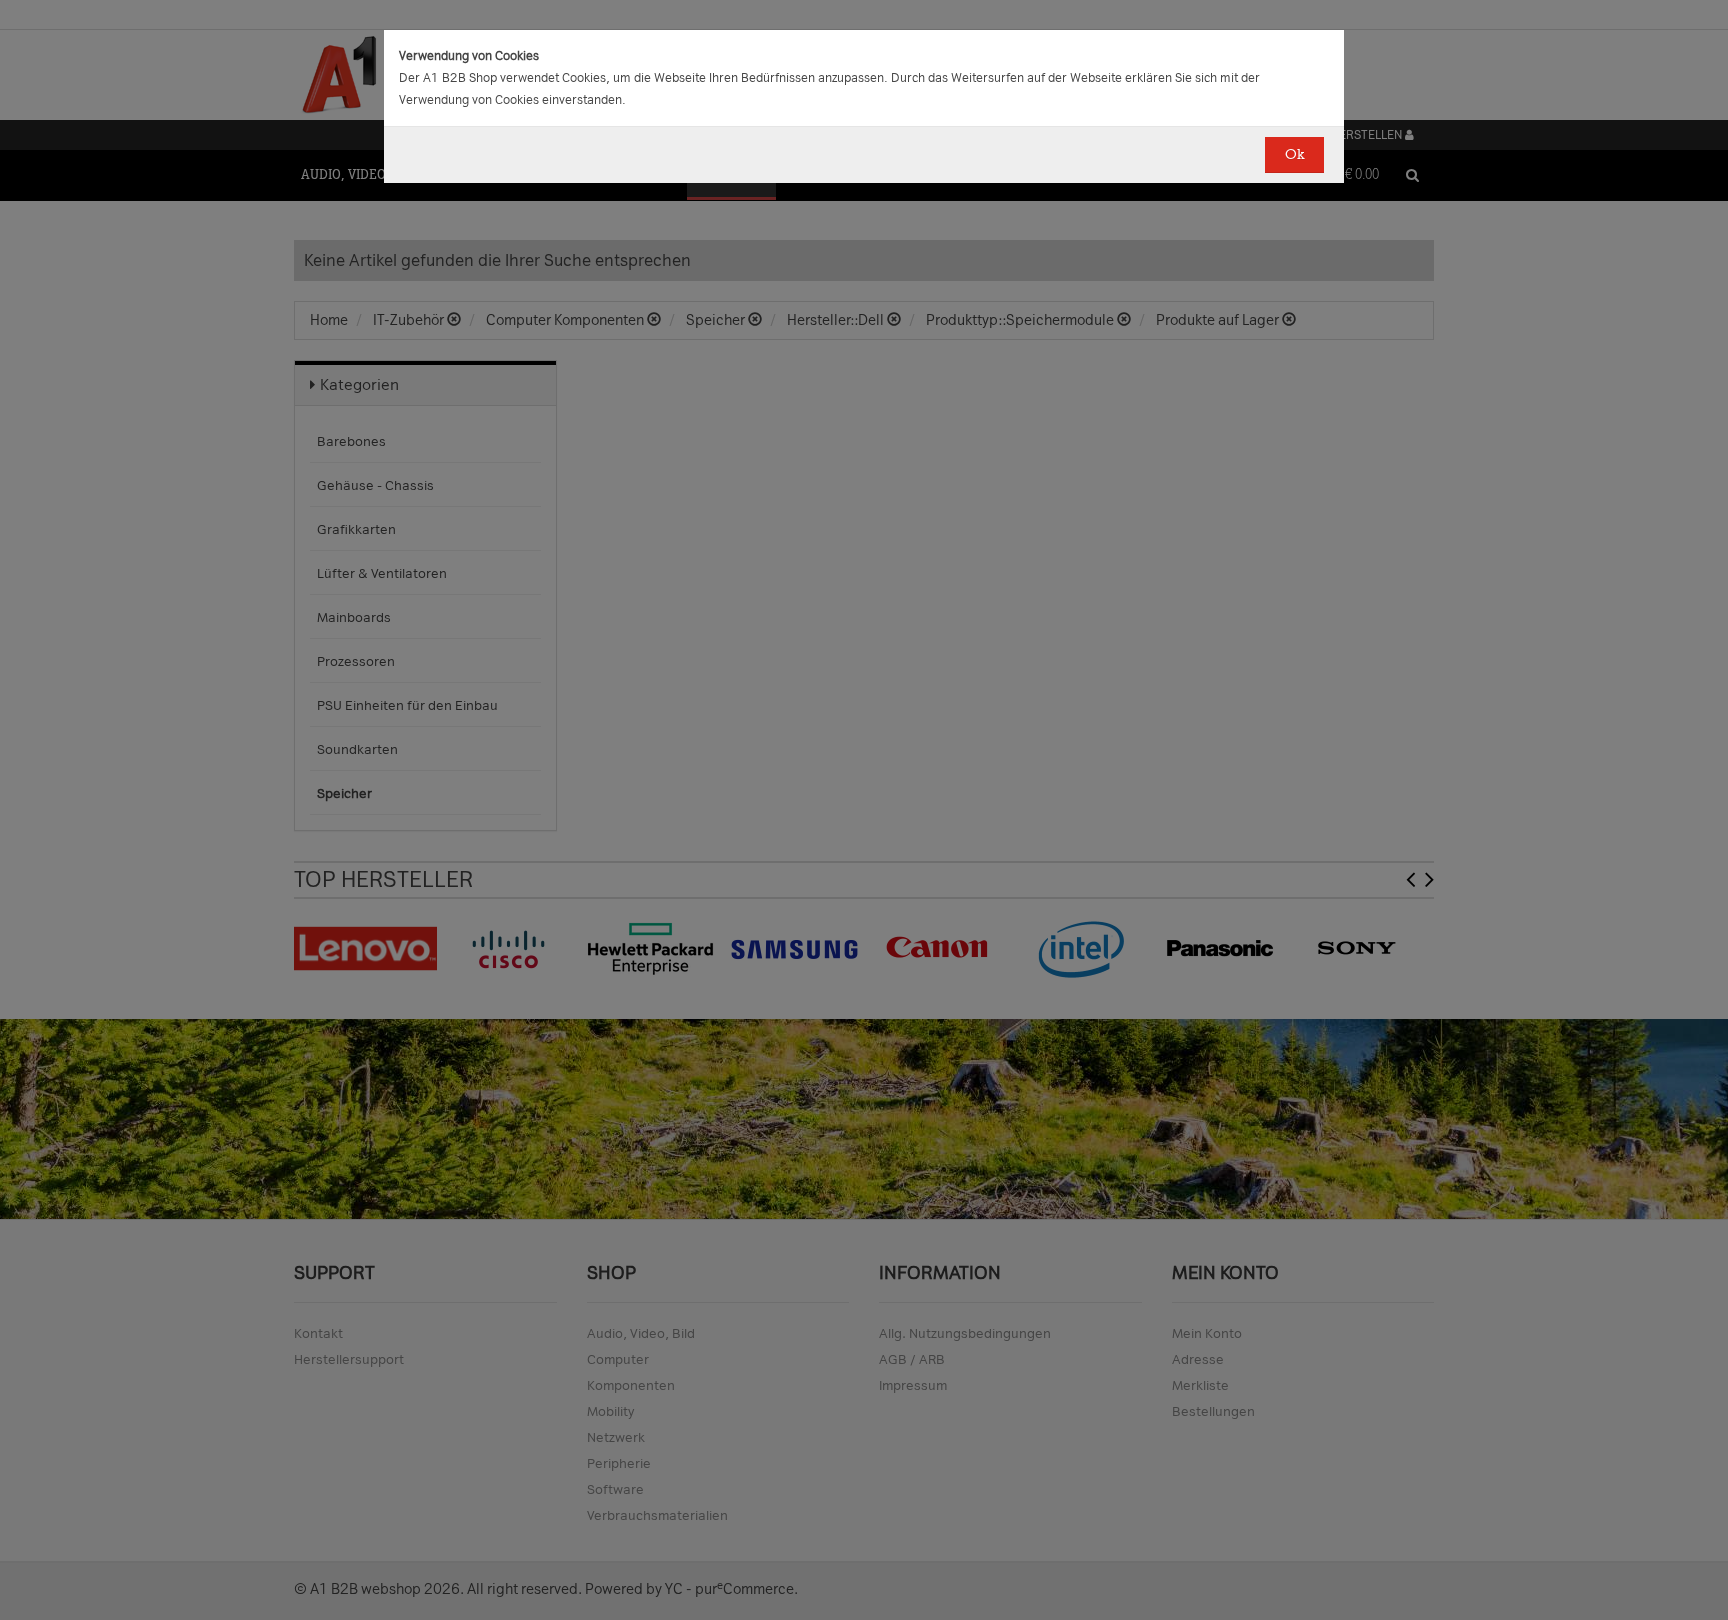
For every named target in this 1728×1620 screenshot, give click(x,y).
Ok (1294, 154)
